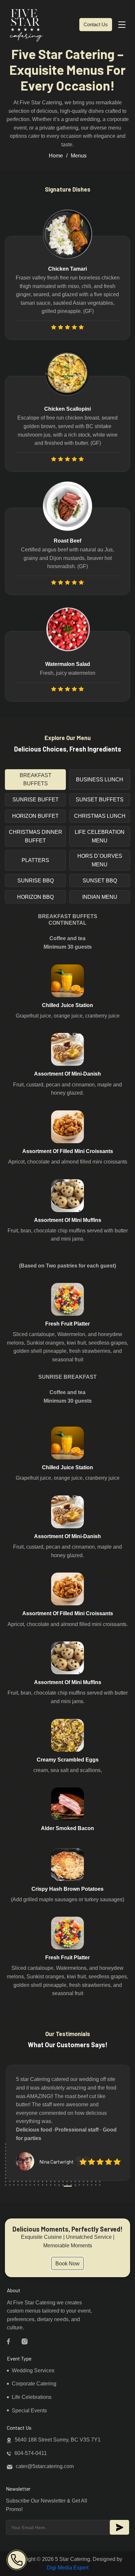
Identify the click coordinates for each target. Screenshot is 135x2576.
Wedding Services (33, 2370)
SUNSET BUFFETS (100, 800)
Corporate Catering (34, 2384)
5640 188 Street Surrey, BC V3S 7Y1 (58, 2440)
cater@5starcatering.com (45, 2466)
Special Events (29, 2411)
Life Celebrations (32, 2397)
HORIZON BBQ (35, 897)
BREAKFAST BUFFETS (36, 780)
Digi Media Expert (68, 2568)
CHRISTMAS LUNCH (100, 816)
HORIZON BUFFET (35, 816)
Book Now (67, 2264)
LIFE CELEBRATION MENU (100, 836)
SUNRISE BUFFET (36, 800)
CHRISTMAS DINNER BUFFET (36, 836)
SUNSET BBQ (100, 881)
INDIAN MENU (100, 897)
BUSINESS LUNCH (100, 780)
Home (56, 156)
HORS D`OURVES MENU (100, 860)
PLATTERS (35, 860)
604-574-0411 (31, 2453)
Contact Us (96, 24)
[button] (59, 2186)
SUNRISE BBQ (36, 881)
